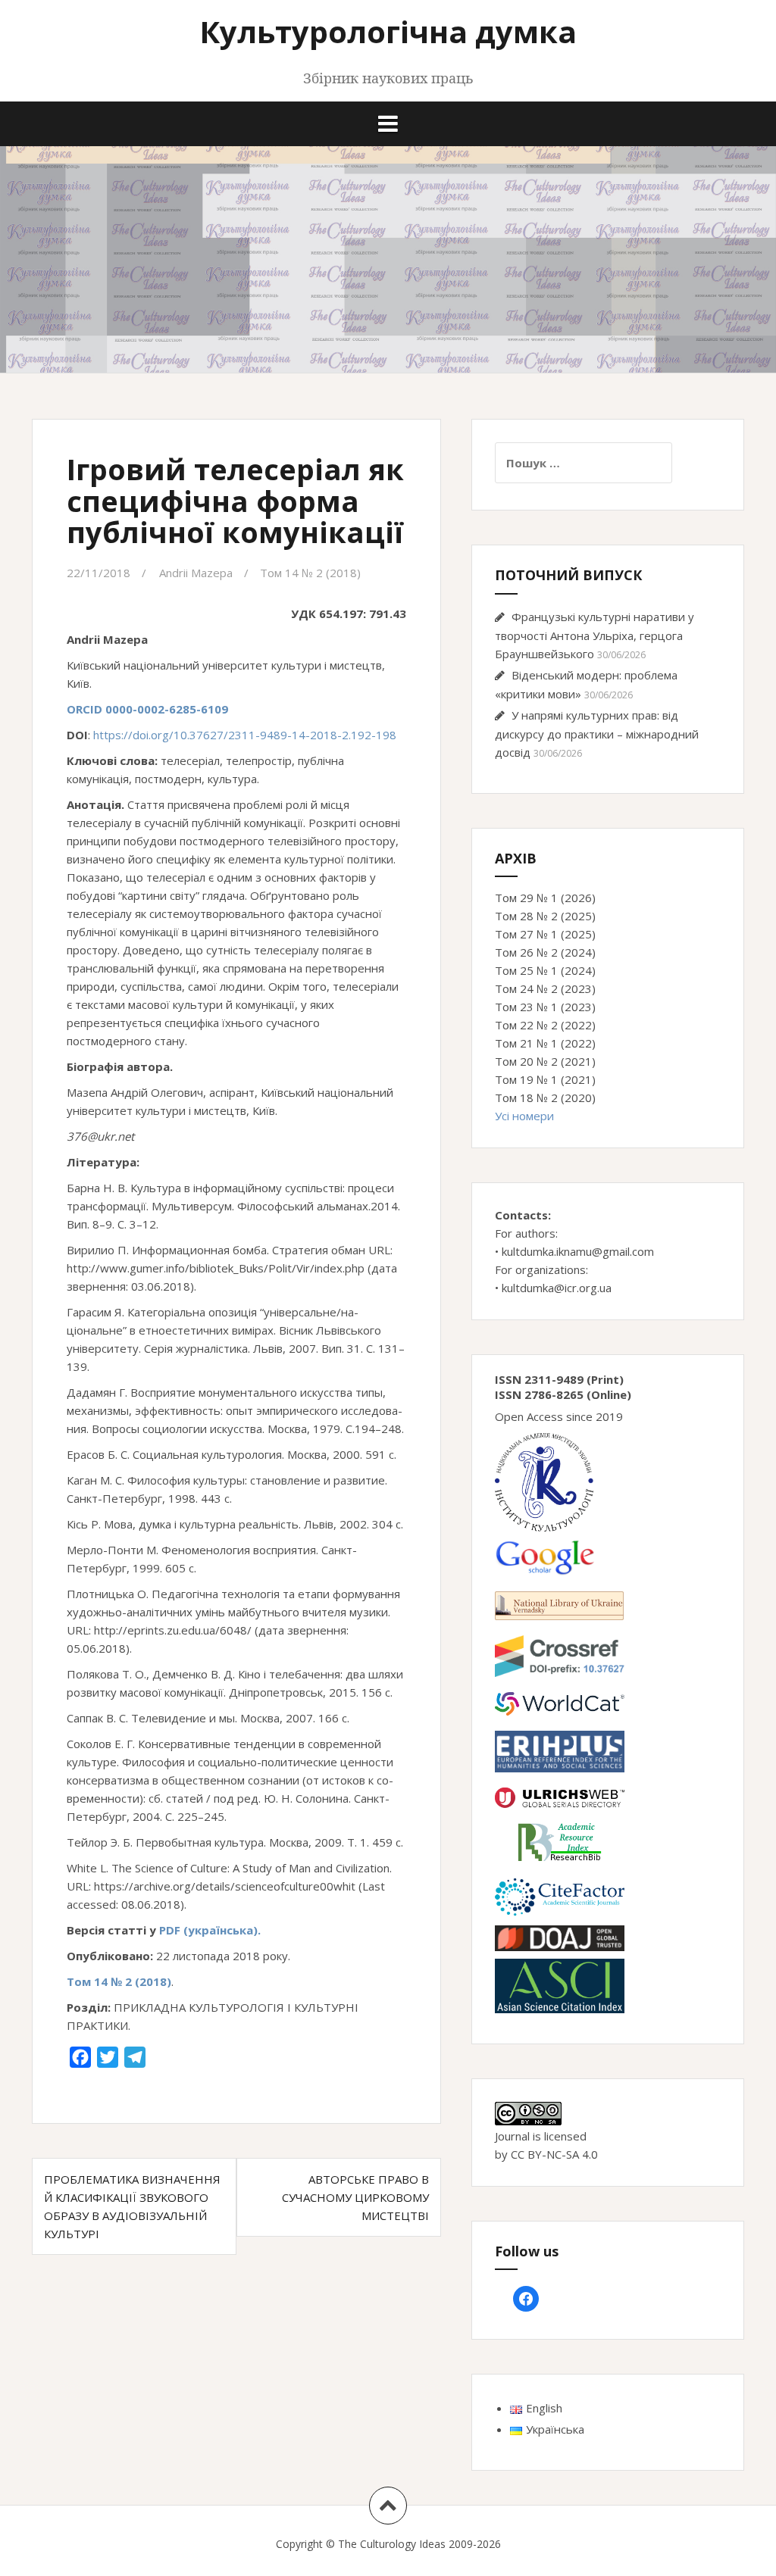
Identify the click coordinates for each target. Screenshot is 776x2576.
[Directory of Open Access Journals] (560, 1937)
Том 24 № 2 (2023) (545, 988)
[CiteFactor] (560, 1895)
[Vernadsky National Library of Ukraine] (559, 1604)
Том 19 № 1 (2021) (545, 1079)
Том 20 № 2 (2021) (545, 1061)
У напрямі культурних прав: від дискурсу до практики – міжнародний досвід (597, 734)
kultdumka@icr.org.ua (557, 1288)
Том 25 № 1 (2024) (545, 970)
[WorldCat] (560, 1702)
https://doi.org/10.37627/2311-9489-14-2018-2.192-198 (245, 735)
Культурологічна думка (388, 31)
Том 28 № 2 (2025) (545, 916)
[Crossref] (560, 1654)
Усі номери (524, 1116)
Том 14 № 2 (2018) (310, 573)
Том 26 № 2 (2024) (545, 952)
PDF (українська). (208, 1930)
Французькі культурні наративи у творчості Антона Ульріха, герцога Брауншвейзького (595, 635)
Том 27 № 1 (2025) (545, 934)
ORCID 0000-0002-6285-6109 (147, 709)
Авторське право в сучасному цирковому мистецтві (355, 2197)
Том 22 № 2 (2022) (545, 1025)
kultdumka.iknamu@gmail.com (578, 1251)
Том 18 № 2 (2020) (545, 1098)
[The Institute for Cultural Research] (544, 1481)
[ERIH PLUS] (560, 1750)
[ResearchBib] (560, 1841)
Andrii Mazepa (196, 573)
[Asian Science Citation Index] (560, 1984)
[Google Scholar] (544, 1557)
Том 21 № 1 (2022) (545, 1043)
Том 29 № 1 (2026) (545, 898)
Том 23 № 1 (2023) (545, 1007)
